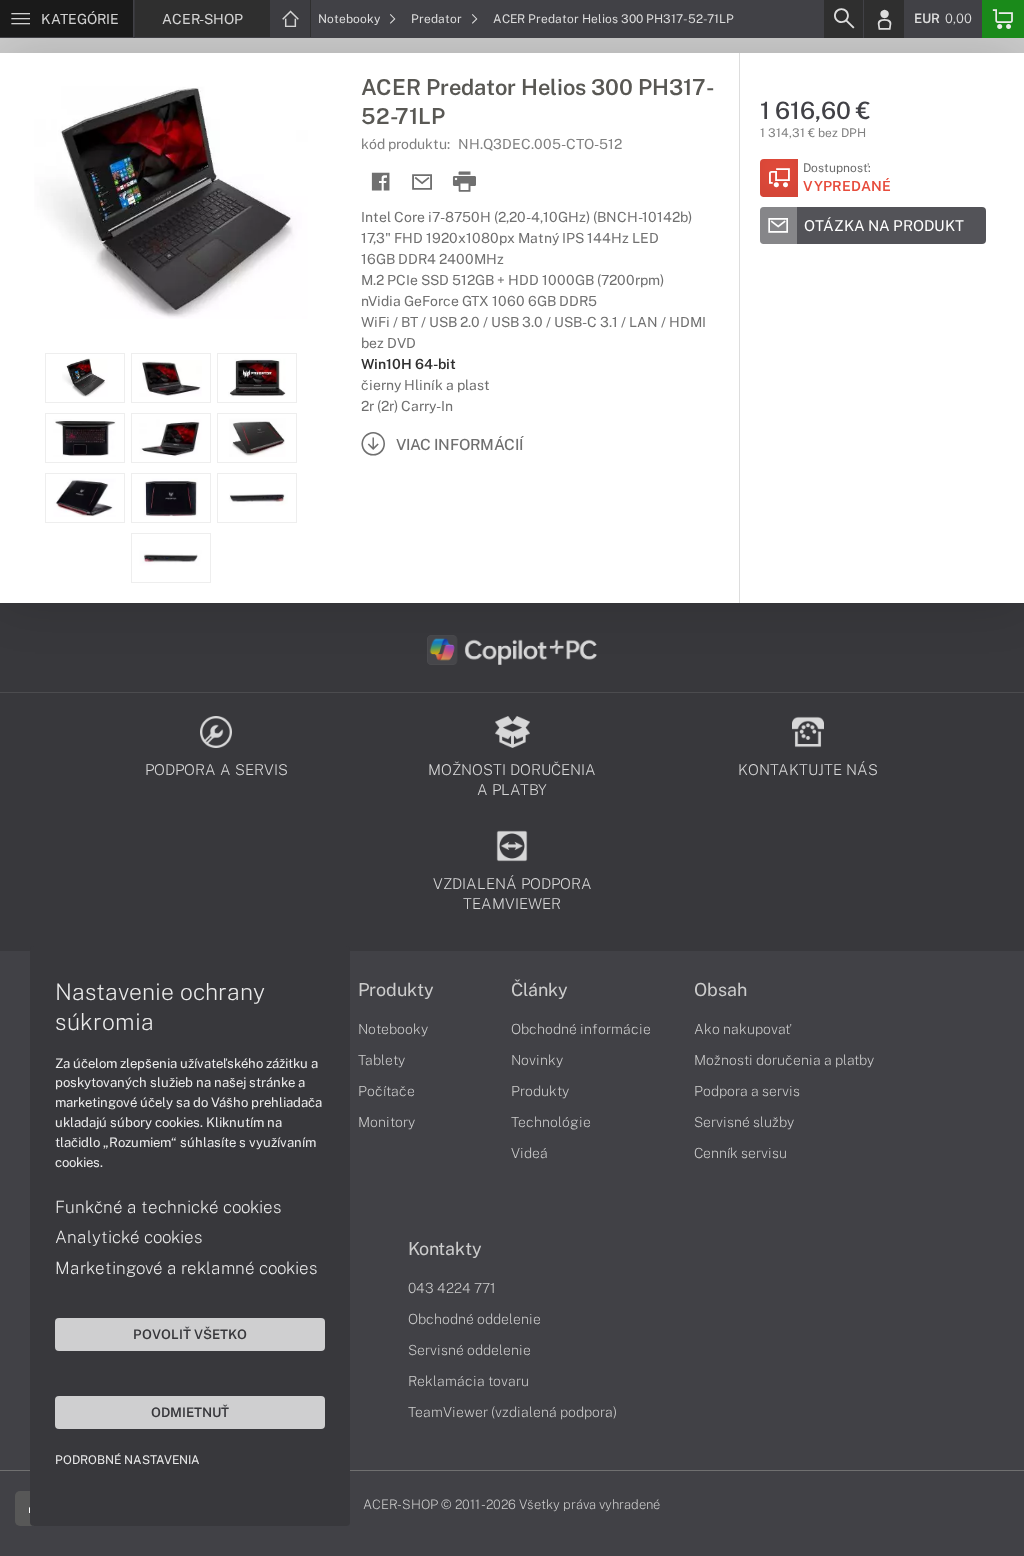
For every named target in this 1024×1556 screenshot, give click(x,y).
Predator (438, 19)
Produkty (396, 990)
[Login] (884, 19)
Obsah (720, 990)
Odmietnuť (190, 1412)
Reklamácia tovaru (468, 1381)
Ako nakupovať (742, 1029)
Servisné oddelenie (469, 1350)
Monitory (386, 1122)
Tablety (381, 1060)
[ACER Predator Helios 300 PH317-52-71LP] (170, 203)
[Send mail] (422, 182)
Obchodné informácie (581, 1029)
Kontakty (445, 1249)
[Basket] (1003, 19)
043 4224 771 (452, 1288)
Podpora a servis (747, 1091)
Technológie (551, 1122)
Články (539, 990)
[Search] (843, 19)
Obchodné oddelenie (474, 1319)
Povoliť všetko (190, 1334)
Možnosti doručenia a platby (784, 1060)
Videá (529, 1153)
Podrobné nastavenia (127, 1460)
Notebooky (350, 19)
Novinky (537, 1060)
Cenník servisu (740, 1153)
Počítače (386, 1091)
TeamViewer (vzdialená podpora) (512, 1412)
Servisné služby (744, 1122)
